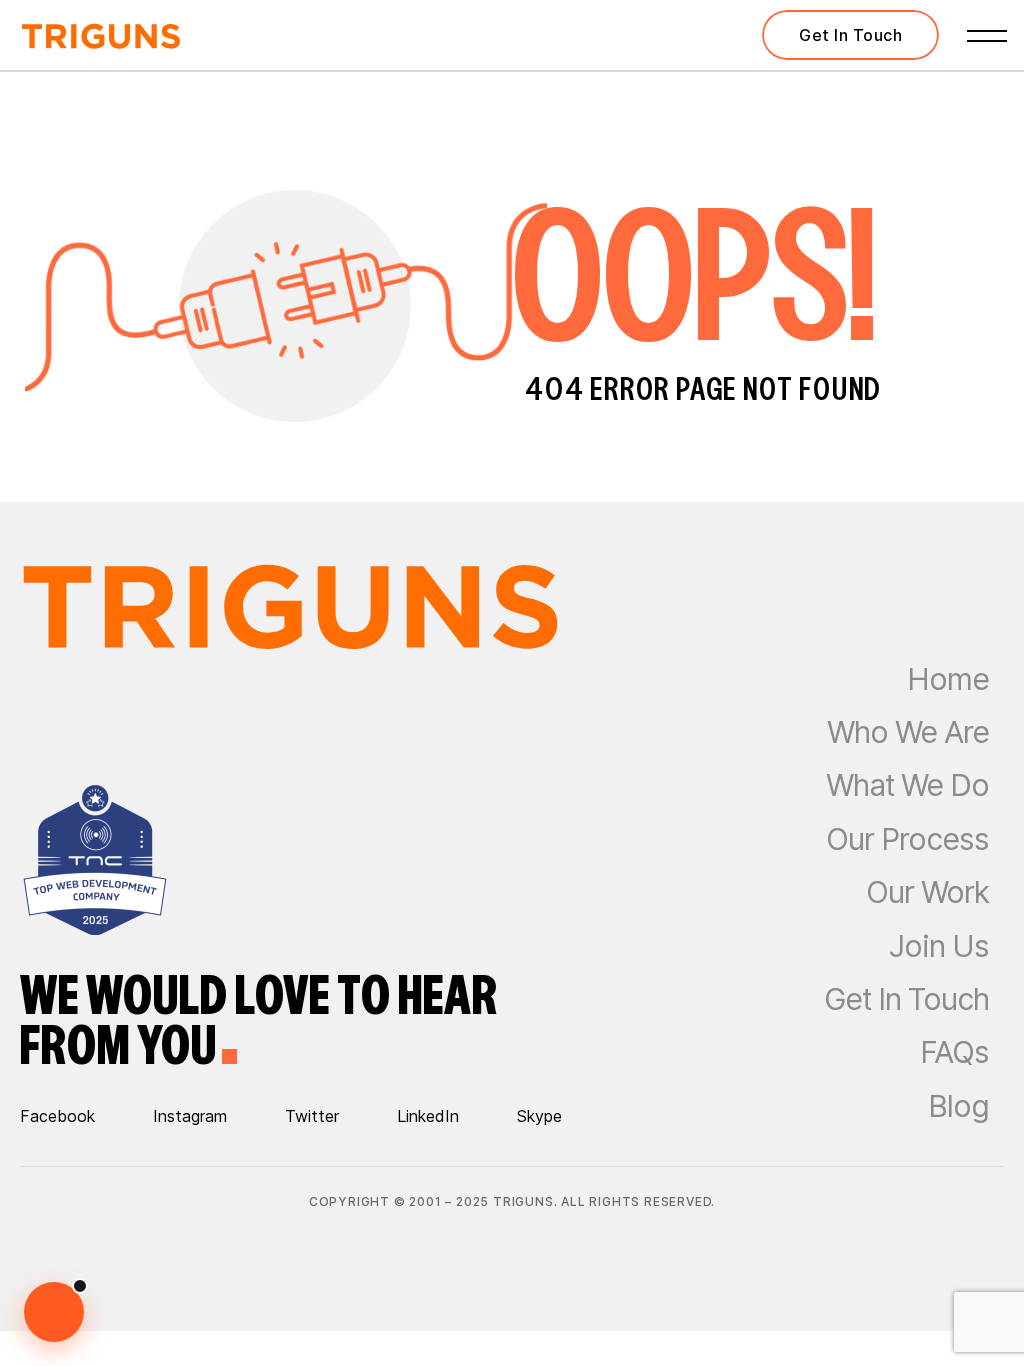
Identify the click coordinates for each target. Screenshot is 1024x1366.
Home (948, 679)
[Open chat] (54, 1312)
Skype (539, 1116)
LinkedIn (428, 1116)
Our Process (907, 839)
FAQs (954, 1052)
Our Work (927, 892)
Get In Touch (906, 999)
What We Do (907, 785)
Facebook (57, 1116)
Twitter (312, 1116)
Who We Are (908, 732)
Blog (958, 1106)
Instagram (190, 1116)
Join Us (939, 946)
